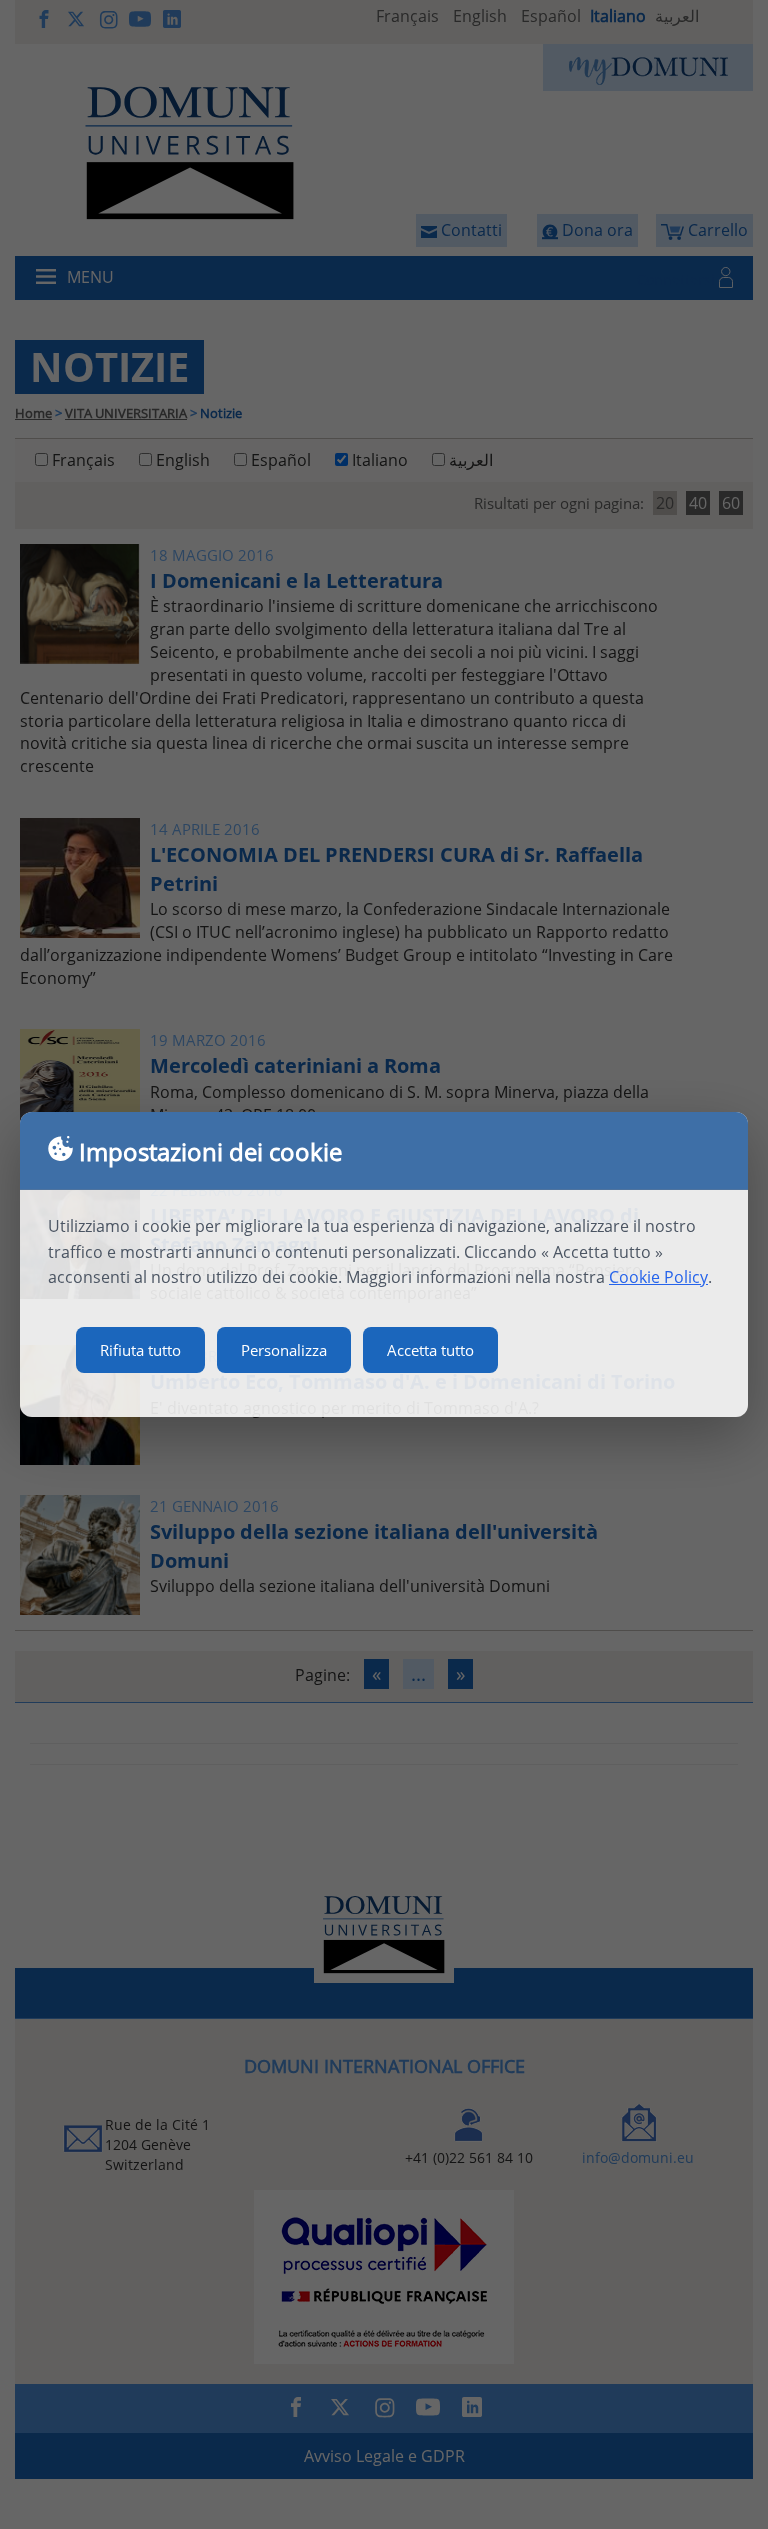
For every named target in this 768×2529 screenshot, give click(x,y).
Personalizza (284, 1350)
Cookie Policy (658, 1277)
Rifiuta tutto (140, 1350)
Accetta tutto (430, 1350)
